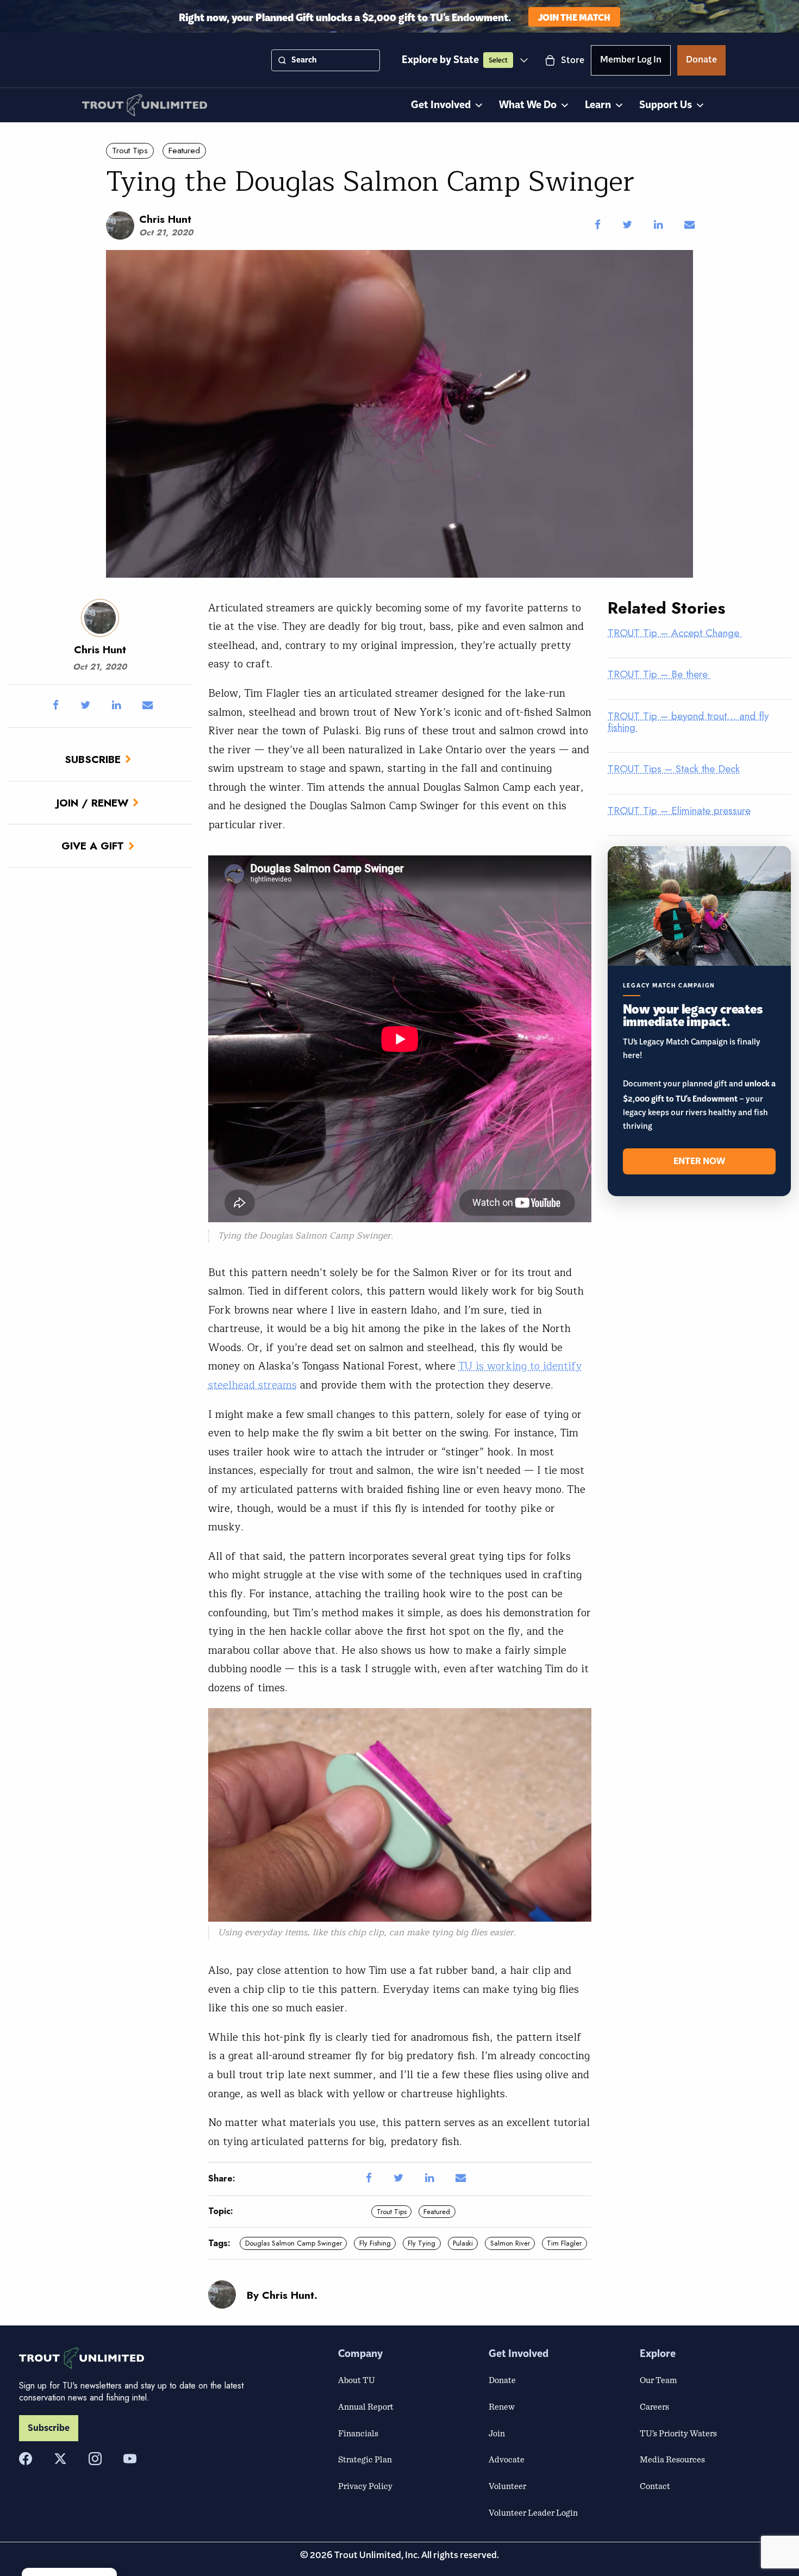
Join (497, 2433)
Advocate (507, 2459)
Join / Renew (92, 803)
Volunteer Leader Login (533, 2512)
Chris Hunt (165, 219)
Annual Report (366, 2406)
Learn (598, 105)
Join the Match (574, 17)
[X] (60, 2459)
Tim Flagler (564, 2243)
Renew (502, 2406)
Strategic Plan (365, 2459)
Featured (184, 151)
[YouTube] (130, 2459)
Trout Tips (130, 151)
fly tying (422, 2243)
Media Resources (672, 2459)
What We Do (528, 105)
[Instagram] (95, 2459)
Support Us (666, 105)
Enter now (699, 1161)
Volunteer (507, 2486)
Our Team (658, 2380)
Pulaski (463, 2243)
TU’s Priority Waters (678, 2433)
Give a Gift (93, 846)
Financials (358, 2433)
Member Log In (631, 61)
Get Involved (441, 105)
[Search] (282, 60)
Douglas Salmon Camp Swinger (294, 2243)
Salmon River (510, 2243)
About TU (357, 2380)
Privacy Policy (365, 2486)
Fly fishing (375, 2243)
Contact (655, 2486)
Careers (654, 2406)
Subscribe (93, 759)
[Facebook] (26, 2459)
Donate (701, 61)
